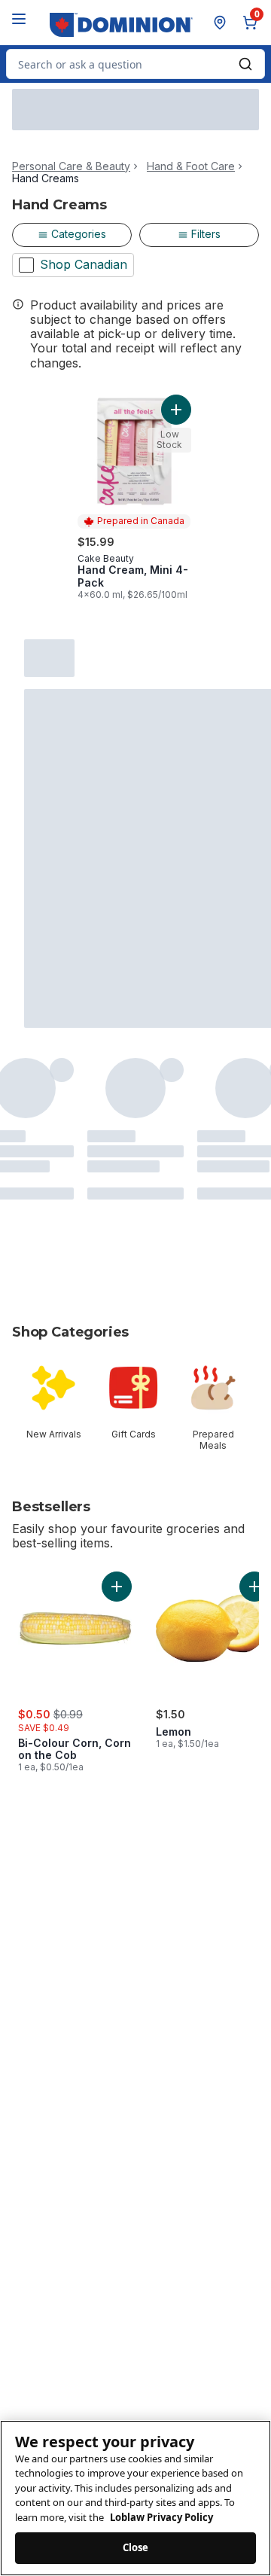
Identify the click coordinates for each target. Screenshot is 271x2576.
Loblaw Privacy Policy (161, 2517)
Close (136, 2547)
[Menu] (19, 19)
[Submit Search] (245, 64)
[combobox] (135, 64)
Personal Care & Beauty (71, 166)
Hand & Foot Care (191, 166)
